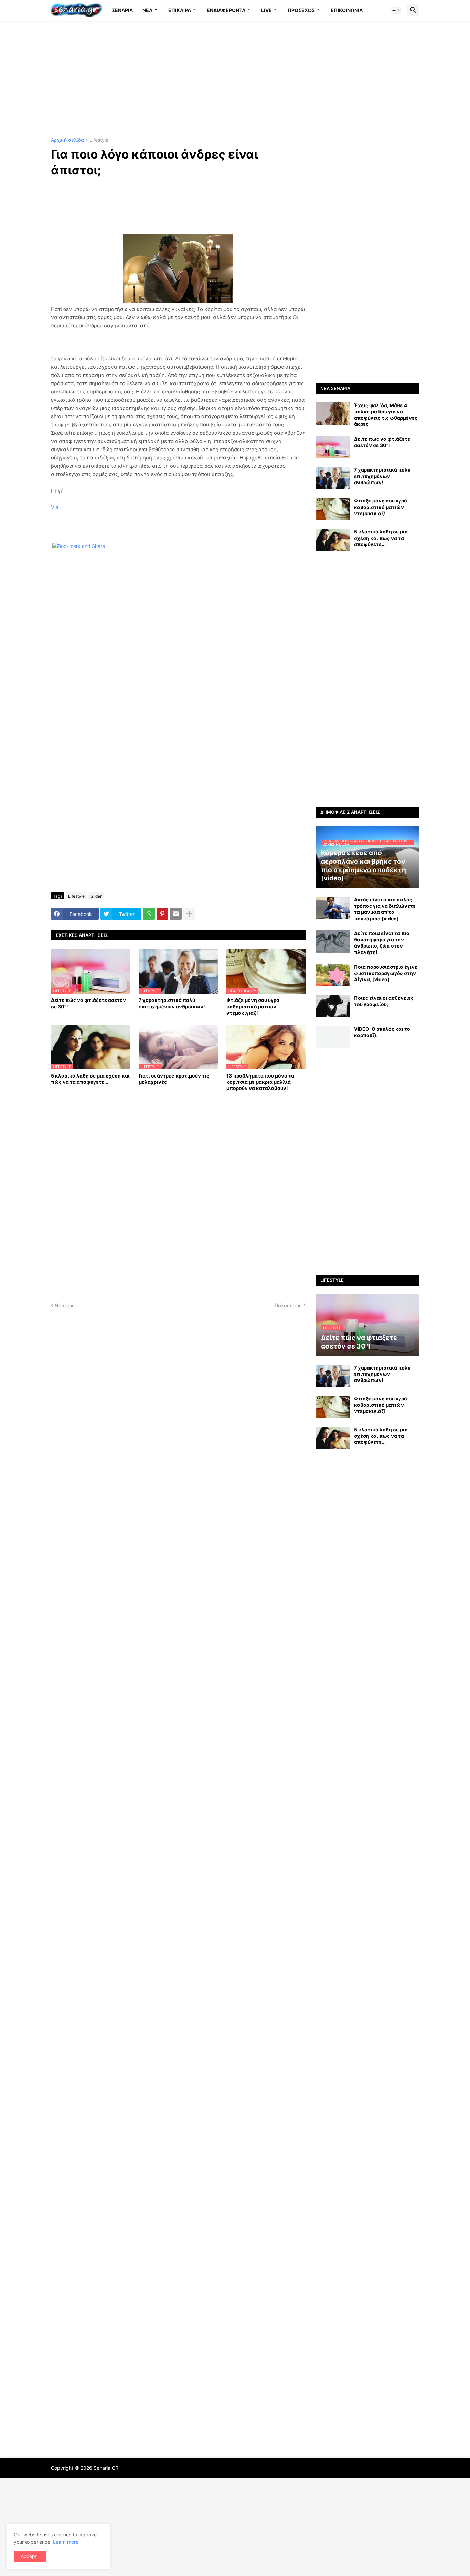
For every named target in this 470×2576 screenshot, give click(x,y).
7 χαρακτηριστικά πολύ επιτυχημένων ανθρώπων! (172, 1003)
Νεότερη (65, 1305)
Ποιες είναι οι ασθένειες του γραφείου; (384, 1001)
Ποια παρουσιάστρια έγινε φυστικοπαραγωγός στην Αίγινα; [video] (386, 973)
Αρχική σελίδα (67, 140)
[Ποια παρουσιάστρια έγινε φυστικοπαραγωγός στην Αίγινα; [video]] (333, 975)
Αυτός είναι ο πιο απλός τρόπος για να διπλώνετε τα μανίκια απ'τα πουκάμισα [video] (385, 909)
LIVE (266, 10)
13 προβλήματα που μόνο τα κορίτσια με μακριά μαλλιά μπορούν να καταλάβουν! (260, 1082)
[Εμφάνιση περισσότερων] (189, 914)
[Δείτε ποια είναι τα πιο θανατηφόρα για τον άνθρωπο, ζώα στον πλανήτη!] (333, 941)
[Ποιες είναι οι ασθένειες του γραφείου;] (333, 1006)
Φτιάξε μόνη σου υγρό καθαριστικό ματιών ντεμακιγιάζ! (253, 1006)
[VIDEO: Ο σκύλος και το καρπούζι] (333, 1037)
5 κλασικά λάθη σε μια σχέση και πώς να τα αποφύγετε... (90, 1079)
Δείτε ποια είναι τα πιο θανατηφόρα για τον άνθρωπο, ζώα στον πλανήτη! (382, 943)
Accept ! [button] (30, 2556)
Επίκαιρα (180, 10)
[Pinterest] (162, 914)
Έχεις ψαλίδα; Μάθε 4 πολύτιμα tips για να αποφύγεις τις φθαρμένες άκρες (386, 415)
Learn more (66, 2542)
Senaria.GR (106, 2468)
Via (55, 507)
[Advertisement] (235, 79)
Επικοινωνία (347, 10)
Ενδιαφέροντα (226, 10)
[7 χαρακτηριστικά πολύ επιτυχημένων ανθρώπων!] (333, 478)
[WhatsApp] (149, 914)
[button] (396, 10)
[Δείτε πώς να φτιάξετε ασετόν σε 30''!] (333, 447)
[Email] (176, 914)
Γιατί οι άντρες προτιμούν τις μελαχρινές (174, 1079)
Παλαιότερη (288, 1305)
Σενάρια (122, 10)
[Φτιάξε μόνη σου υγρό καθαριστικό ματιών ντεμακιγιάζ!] (333, 509)
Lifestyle (99, 140)
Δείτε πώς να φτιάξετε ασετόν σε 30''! (88, 1003)
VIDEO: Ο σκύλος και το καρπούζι (382, 1032)
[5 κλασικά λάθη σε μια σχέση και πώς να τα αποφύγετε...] (333, 540)
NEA (147, 10)
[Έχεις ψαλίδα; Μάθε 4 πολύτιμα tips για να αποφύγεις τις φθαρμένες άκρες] (333, 414)
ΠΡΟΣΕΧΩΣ (301, 10)
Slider (96, 896)
